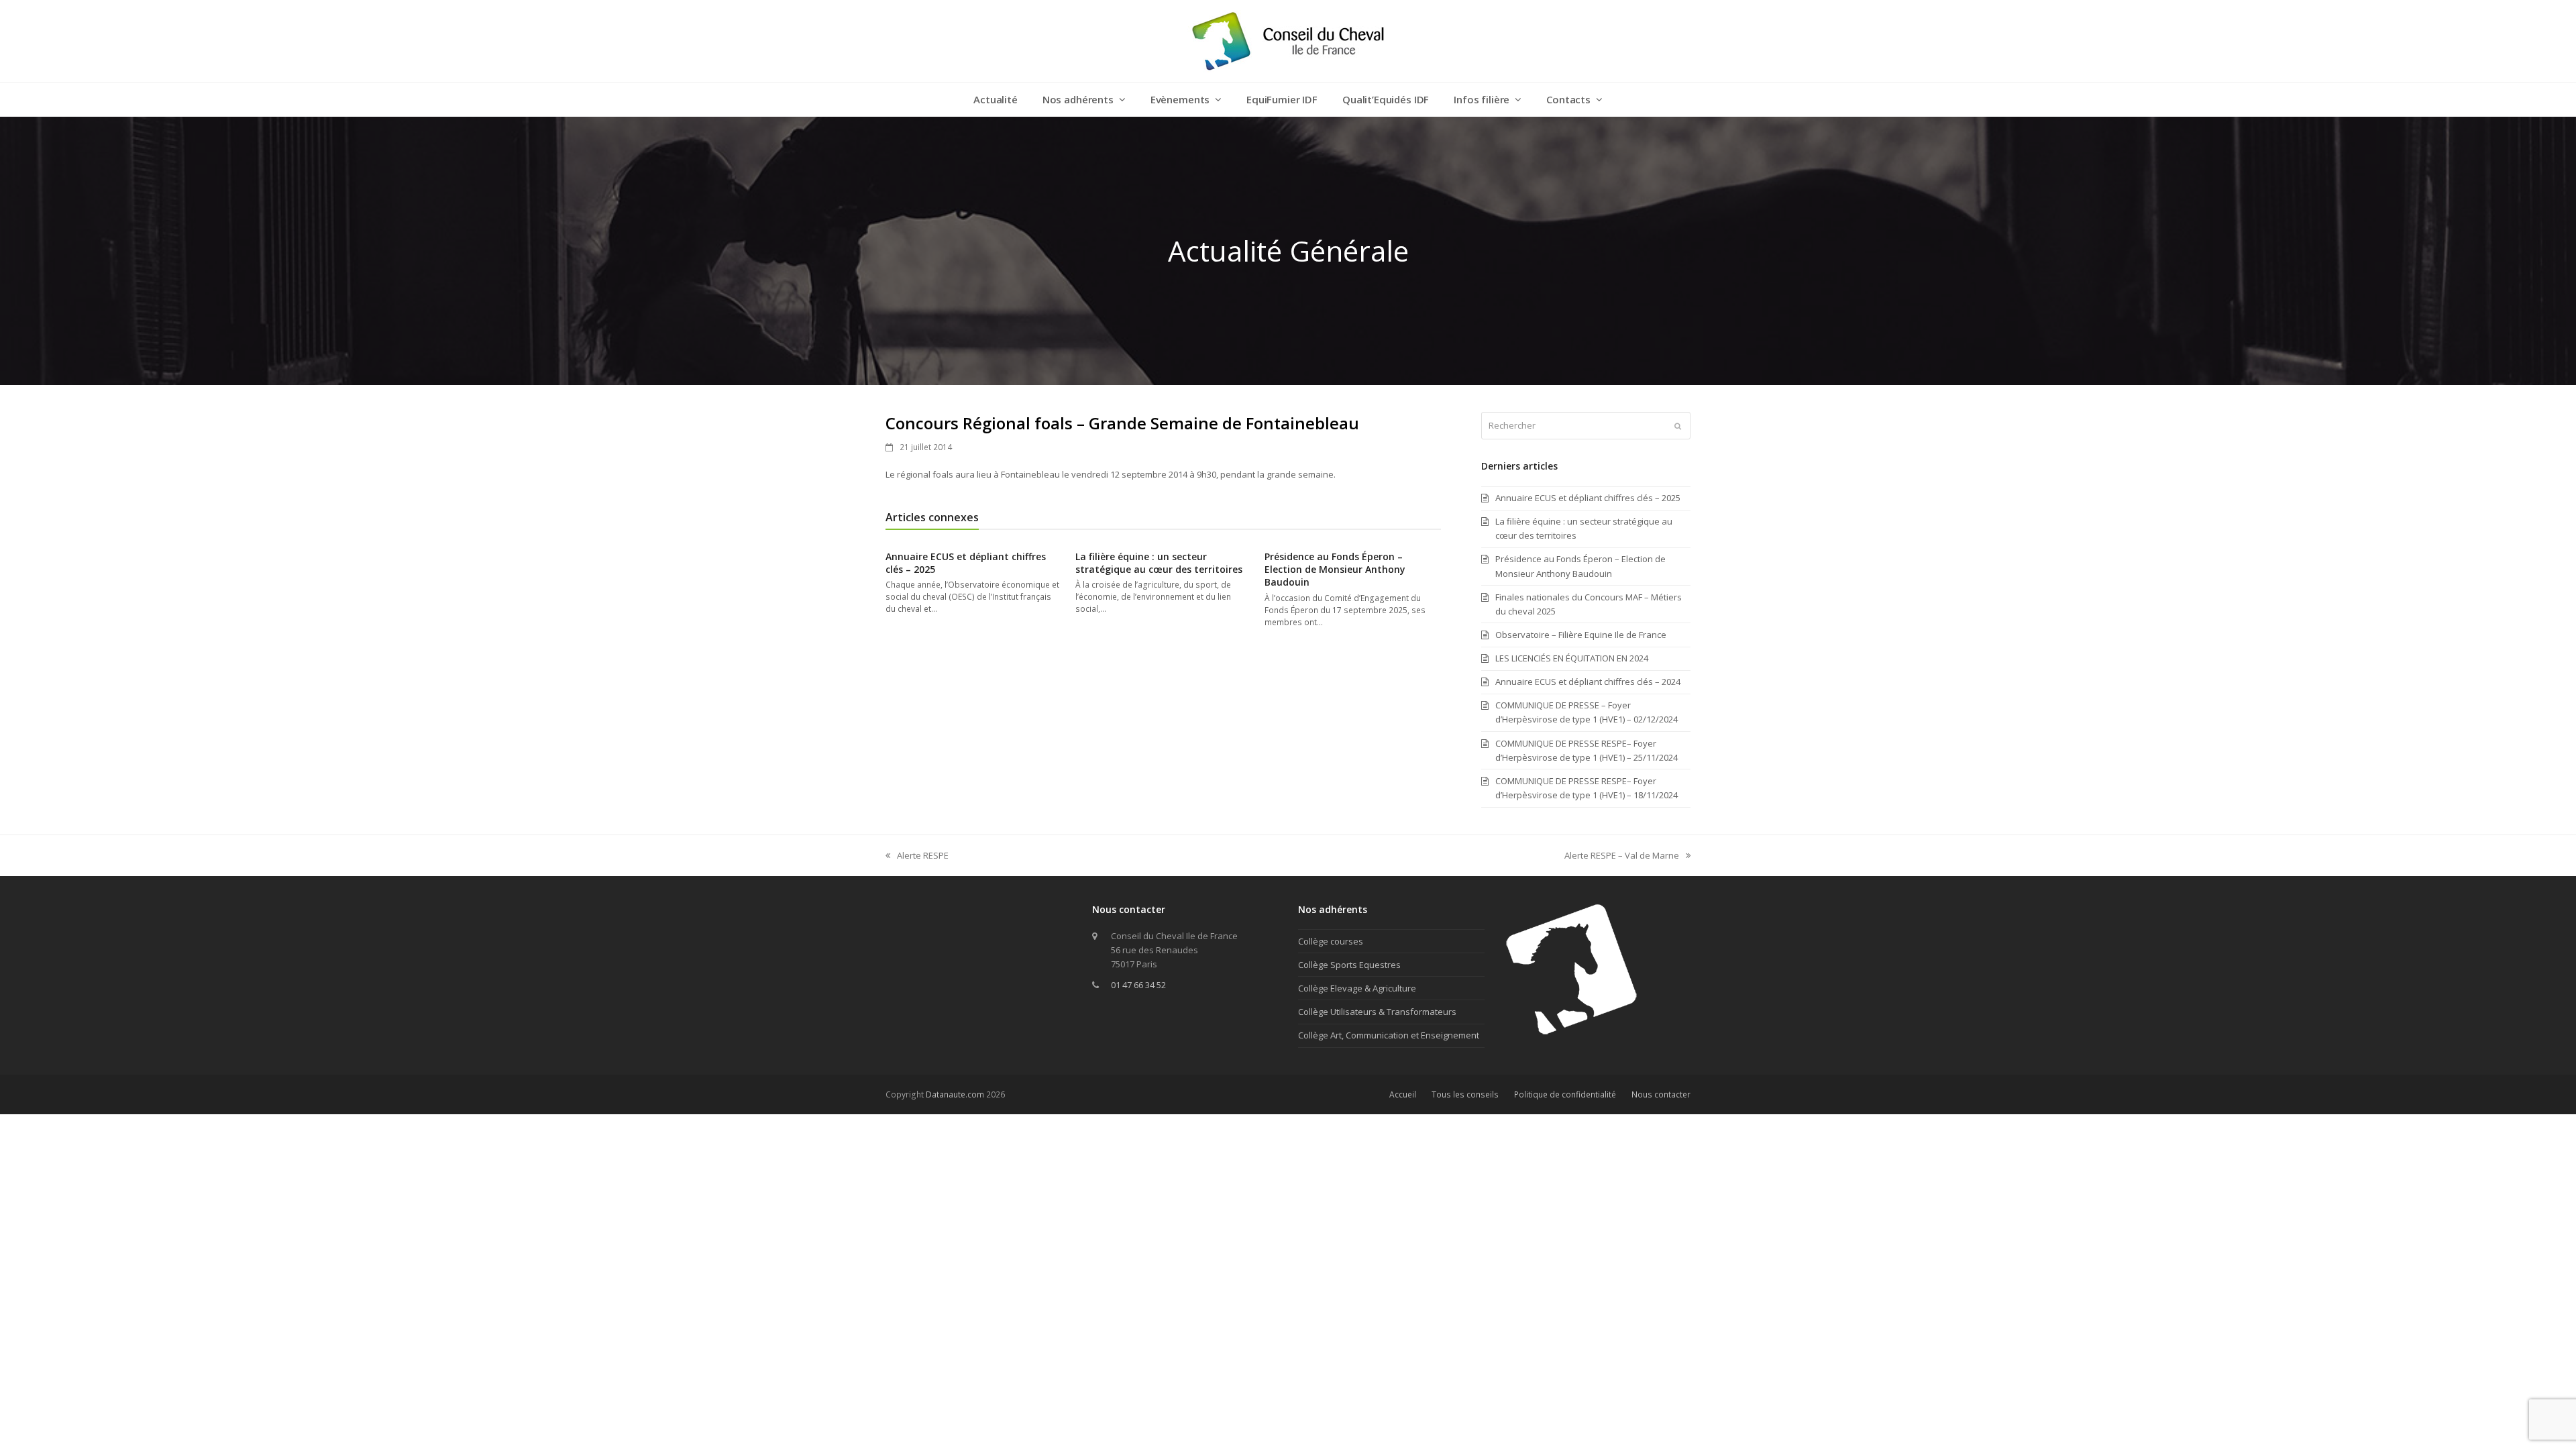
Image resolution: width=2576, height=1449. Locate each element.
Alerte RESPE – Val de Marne (1622, 856)
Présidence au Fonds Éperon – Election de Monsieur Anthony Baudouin (1335, 570)
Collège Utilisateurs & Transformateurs (1377, 1012)
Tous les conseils (1465, 1094)
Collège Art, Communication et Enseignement (1389, 1035)
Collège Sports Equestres (1349, 965)
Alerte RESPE (917, 856)
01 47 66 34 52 (1138, 985)
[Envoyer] (1678, 426)
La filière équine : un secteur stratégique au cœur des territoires (1159, 563)
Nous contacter (1661, 1094)
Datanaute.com (955, 1094)
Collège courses (1331, 941)
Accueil (1403, 1094)
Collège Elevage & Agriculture (1357, 988)
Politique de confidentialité (1565, 1094)
